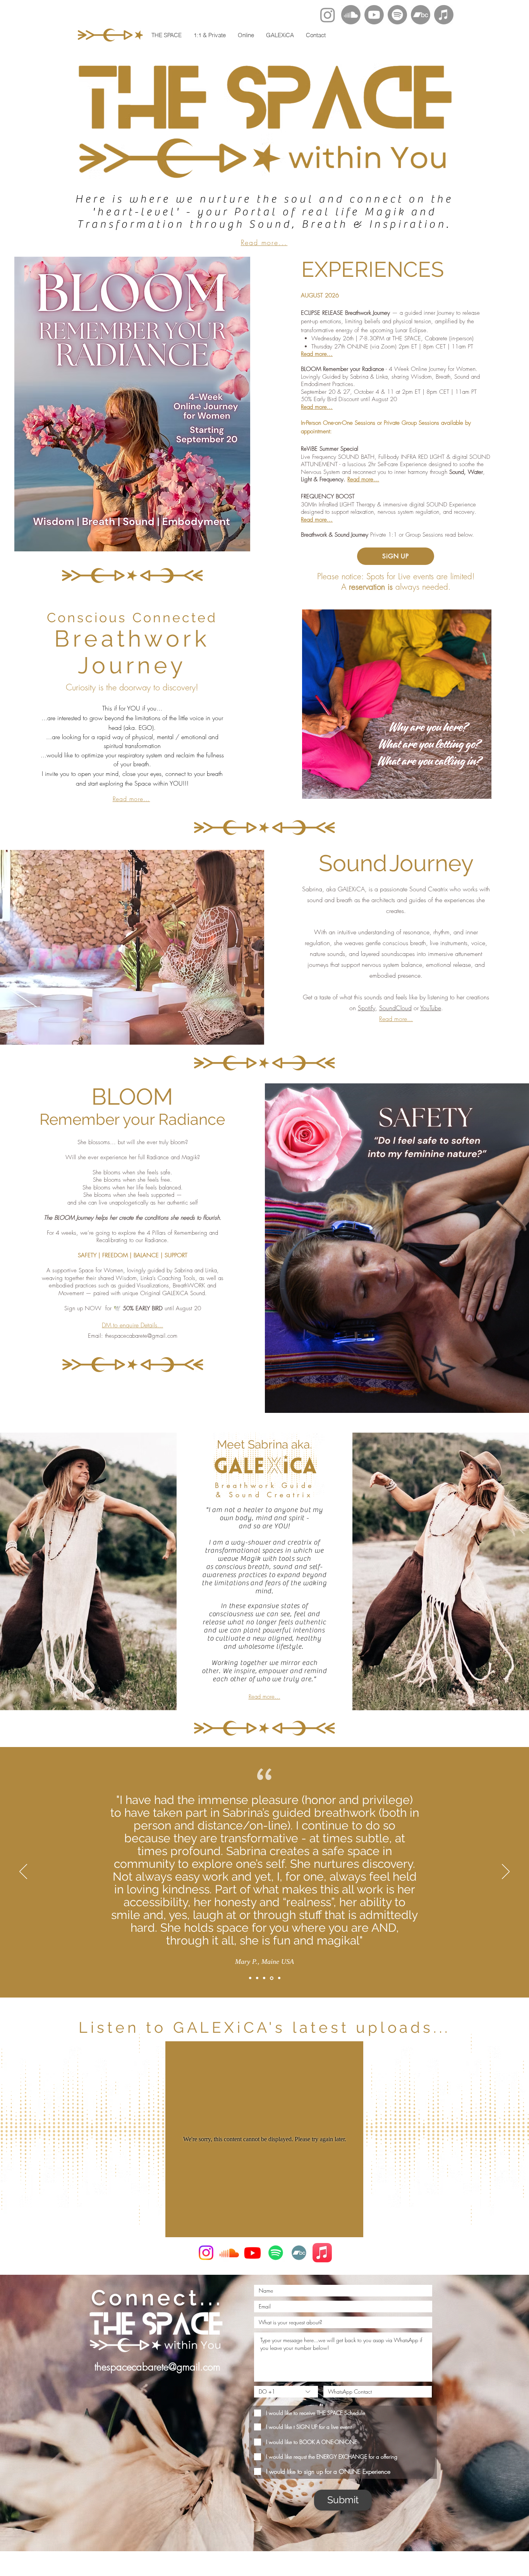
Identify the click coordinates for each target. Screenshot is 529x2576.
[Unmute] (325, 788)
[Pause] (312, 788)
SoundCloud (395, 1008)
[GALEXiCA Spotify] (276, 2253)
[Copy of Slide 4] (279, 1978)
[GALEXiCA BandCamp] (299, 2253)
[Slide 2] (257, 1978)
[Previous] (23, 1872)
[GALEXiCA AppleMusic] (322, 2253)
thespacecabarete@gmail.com (141, 1336)
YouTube (431, 1008)
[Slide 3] (264, 1978)
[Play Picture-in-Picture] (468, 788)
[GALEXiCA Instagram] (206, 2253)
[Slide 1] (250, 1978)
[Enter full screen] (481, 788)
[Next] (506, 1872)
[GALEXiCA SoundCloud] (229, 2253)
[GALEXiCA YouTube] (252, 2253)
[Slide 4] (271, 1978)
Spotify (367, 1008)
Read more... (264, 242)
